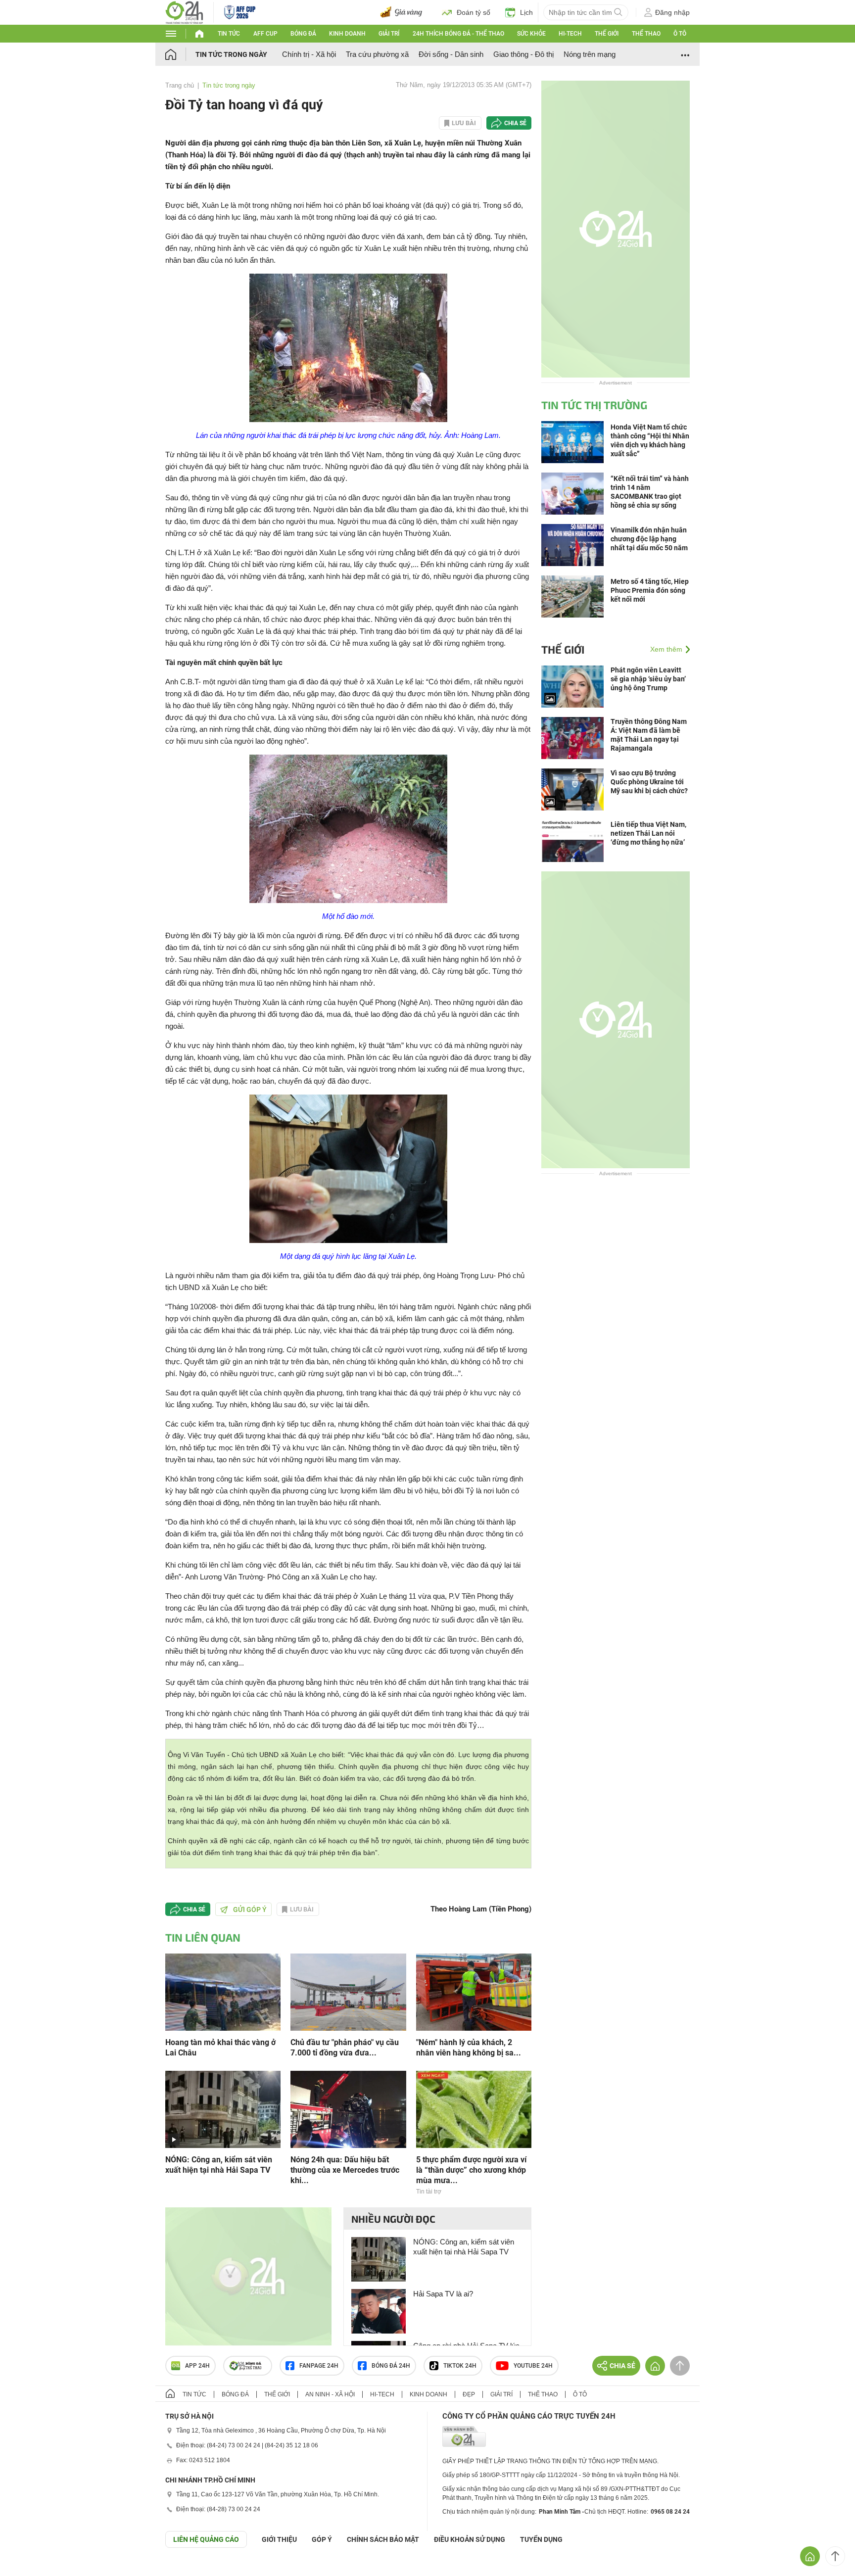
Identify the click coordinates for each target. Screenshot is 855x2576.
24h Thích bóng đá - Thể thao (458, 34)
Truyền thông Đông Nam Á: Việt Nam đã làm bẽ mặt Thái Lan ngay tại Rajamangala (649, 735)
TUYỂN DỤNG (541, 2539)
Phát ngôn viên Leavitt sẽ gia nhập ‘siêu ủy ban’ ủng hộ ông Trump (648, 679)
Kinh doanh (347, 34)
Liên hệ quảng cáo (206, 2539)
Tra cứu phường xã (377, 54)
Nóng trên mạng (590, 54)
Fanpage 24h (319, 2366)
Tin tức (229, 34)
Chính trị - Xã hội (309, 54)
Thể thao (646, 34)
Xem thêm (666, 649)
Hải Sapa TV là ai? (443, 2294)
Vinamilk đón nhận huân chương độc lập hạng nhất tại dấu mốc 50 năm (649, 539)
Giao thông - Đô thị (523, 54)
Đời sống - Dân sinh (451, 54)
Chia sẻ (515, 123)
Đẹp (469, 2394)
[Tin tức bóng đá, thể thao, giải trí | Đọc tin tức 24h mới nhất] (184, 12)
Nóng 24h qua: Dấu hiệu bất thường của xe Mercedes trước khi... (345, 2170)
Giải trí (389, 34)
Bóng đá (303, 34)
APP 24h (197, 2366)
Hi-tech (570, 34)
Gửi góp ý (250, 1909)
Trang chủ (180, 85)
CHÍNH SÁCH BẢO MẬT (383, 2539)
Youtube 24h (533, 2366)
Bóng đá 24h (391, 2366)
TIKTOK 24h (460, 2366)
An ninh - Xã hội (330, 2394)
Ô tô (680, 34)
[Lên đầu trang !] (835, 2556)
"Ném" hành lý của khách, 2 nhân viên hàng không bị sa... (469, 2048)
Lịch (526, 12)
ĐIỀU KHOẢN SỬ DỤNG (470, 2539)
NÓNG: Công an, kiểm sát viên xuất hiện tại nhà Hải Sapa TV (219, 2165)
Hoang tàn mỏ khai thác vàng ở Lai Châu (220, 2048)
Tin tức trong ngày (231, 54)
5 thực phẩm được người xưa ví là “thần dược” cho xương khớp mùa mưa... (471, 2170)
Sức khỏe (531, 34)
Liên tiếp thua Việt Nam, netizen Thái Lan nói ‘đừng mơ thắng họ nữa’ (648, 833)
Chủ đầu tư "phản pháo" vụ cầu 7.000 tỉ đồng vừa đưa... (345, 2048)
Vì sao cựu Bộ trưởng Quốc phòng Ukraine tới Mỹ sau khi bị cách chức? (649, 782)
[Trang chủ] (180, 54)
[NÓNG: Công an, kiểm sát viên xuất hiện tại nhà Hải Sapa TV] (223, 2109)
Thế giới (607, 34)
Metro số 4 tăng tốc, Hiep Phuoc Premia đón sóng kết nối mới (650, 590)
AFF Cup (265, 34)
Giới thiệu (279, 2539)
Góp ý (322, 2539)
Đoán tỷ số (474, 12)
